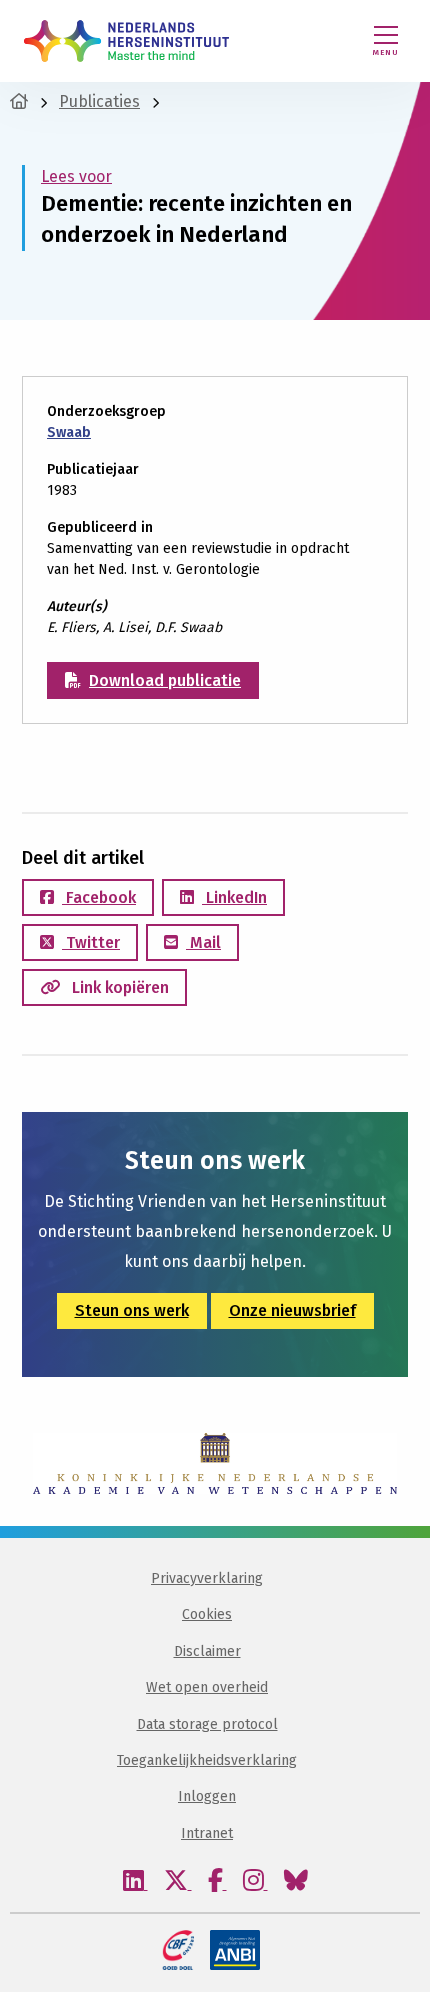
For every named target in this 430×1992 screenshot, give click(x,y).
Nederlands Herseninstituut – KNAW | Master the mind (126, 41)
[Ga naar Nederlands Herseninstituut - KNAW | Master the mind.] (19, 101)
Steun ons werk (132, 1310)
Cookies (207, 1614)
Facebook (99, 897)
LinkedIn (234, 897)
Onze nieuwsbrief (292, 1310)
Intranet (207, 1833)
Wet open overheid (207, 1687)
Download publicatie (165, 680)
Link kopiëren (118, 987)
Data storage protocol (207, 1724)
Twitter (91, 942)
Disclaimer (207, 1651)
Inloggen (207, 1796)
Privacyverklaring (207, 1578)
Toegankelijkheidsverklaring (207, 1760)
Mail (203, 942)
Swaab (69, 432)
